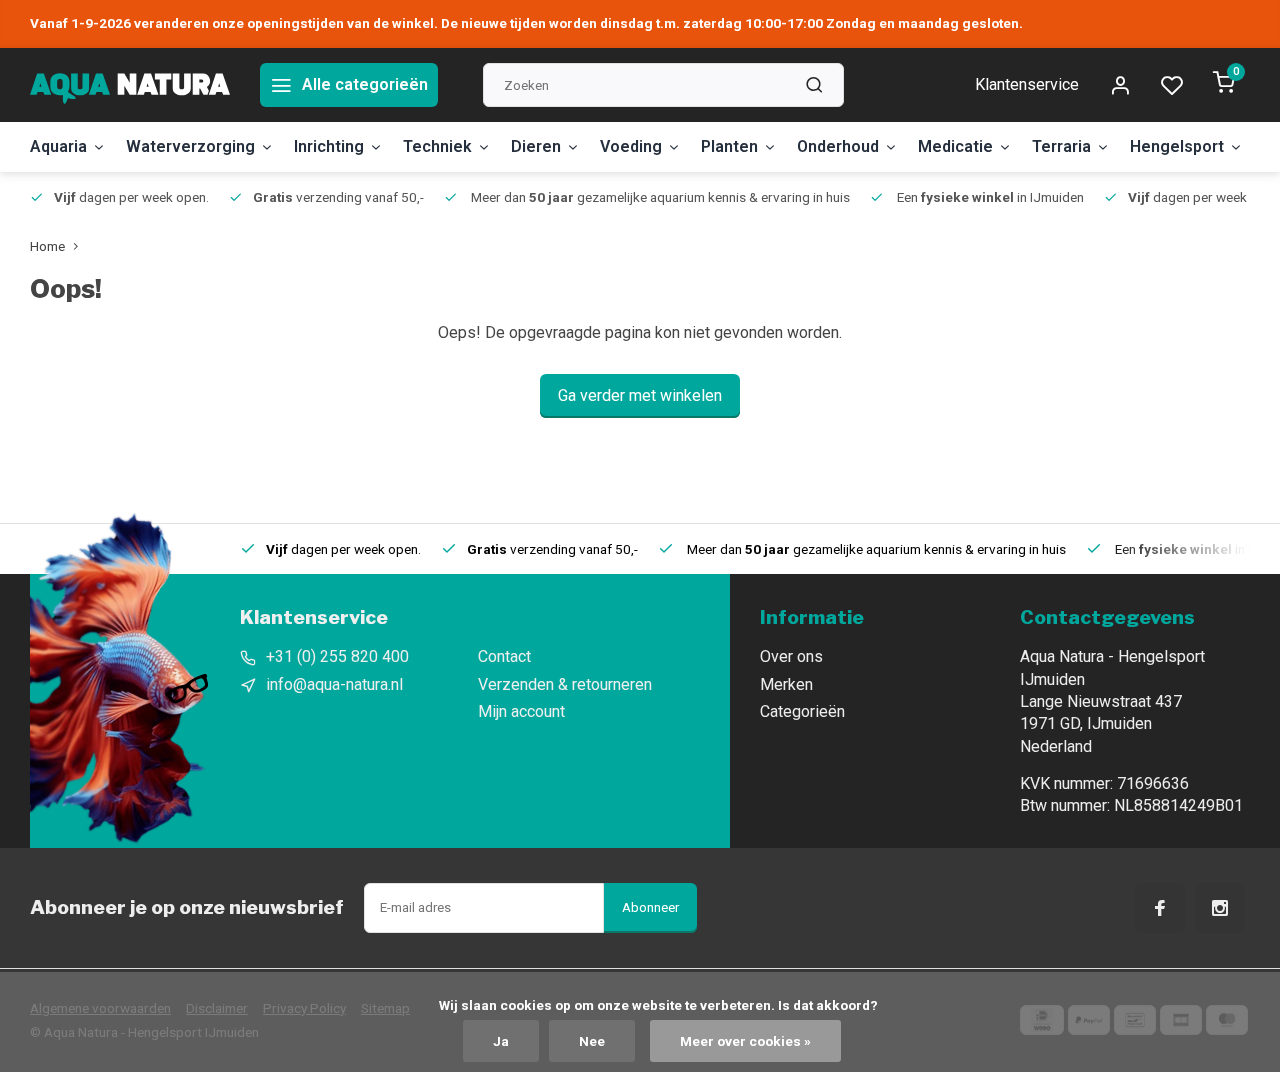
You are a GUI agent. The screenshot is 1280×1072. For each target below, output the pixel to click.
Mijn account (521, 711)
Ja (501, 1041)
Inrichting (329, 146)
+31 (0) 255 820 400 (337, 656)
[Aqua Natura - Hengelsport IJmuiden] (130, 85)
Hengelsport (1177, 146)
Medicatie (955, 146)
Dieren (536, 146)
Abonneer (650, 907)
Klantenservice (1027, 84)
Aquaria (58, 146)
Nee (592, 1041)
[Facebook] (1160, 908)
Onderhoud (838, 146)
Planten (729, 146)
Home (47, 246)
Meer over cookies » (745, 1041)
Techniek (437, 146)
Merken (786, 684)
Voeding (631, 146)
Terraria (1061, 146)
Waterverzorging (190, 146)
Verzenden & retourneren (565, 684)
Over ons (791, 656)
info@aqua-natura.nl (334, 684)
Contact (504, 656)
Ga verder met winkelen (640, 395)
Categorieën (802, 711)
